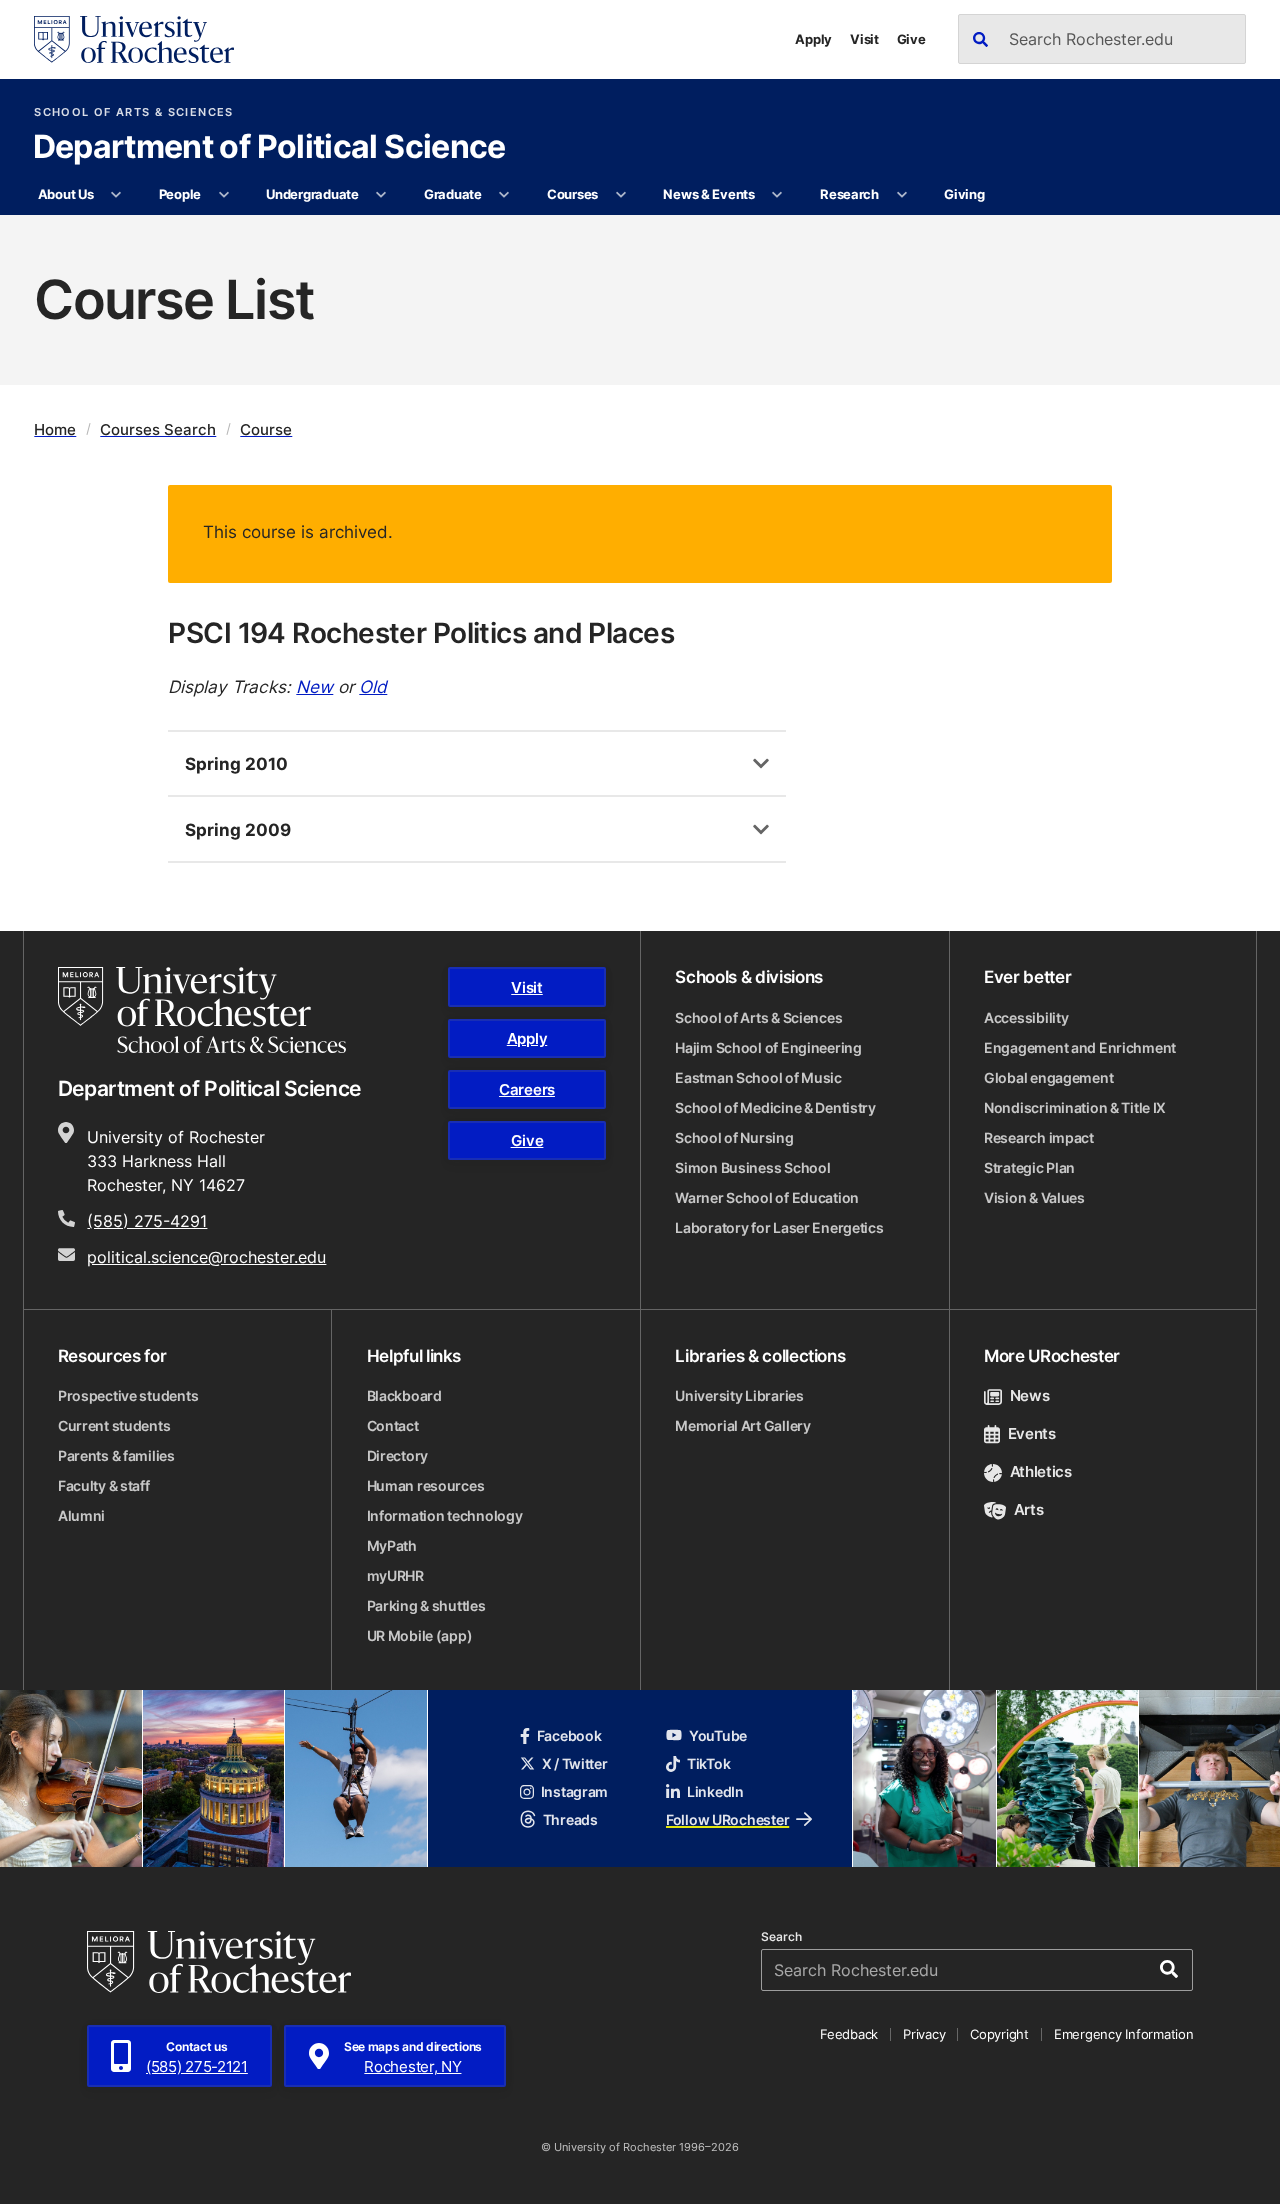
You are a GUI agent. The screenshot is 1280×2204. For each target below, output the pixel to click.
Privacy (924, 2034)
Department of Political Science (269, 148)
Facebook (569, 1735)
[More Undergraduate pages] (381, 195)
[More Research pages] (901, 195)
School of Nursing (734, 1137)
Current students (114, 1425)
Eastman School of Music (758, 1077)
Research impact (1039, 1137)
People (180, 194)
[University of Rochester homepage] (134, 39)
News (1029, 1395)
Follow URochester (727, 1819)
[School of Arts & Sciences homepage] (202, 1010)
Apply (813, 39)
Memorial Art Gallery (742, 1425)
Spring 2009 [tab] (238, 829)
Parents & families (116, 1455)
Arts (1028, 1509)
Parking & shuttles (426, 1605)
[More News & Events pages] (777, 195)
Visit (864, 39)
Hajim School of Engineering (768, 1047)
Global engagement (1048, 1077)
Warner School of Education (767, 1197)
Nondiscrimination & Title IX (1075, 1107)
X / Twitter (575, 1763)
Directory (397, 1455)
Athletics (1041, 1471)
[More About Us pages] (116, 195)
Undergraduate (312, 194)
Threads (570, 1819)
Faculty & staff (104, 1485)
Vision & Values (1034, 1197)
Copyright (999, 2034)
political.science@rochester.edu (206, 1257)
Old (373, 686)
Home (55, 429)
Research (849, 194)
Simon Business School (752, 1167)
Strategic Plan (1029, 1167)
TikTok (708, 1763)
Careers (527, 1089)
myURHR (395, 1575)
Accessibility (1026, 1017)
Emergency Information (1124, 2034)
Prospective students (128, 1395)
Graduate (453, 194)
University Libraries (739, 1395)
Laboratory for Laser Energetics (779, 1227)
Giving (964, 194)
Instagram (574, 1791)
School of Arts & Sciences (133, 112)
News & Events (709, 194)
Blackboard (404, 1395)
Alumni (81, 1515)
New (314, 686)
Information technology (445, 1515)
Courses (572, 194)
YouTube (718, 1735)
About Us (66, 194)
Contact (393, 1425)
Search (781, 1937)
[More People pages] (223, 195)
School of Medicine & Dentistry (775, 1107)
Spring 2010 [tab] (236, 763)
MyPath (392, 1545)
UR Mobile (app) (420, 1635)
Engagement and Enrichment (1080, 1047)
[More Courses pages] (620, 195)
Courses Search (158, 429)
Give (911, 39)
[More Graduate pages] (504, 195)
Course (266, 429)
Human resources (426, 1485)
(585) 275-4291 (147, 1221)
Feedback (849, 2034)
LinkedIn (715, 1791)
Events (1032, 1433)
